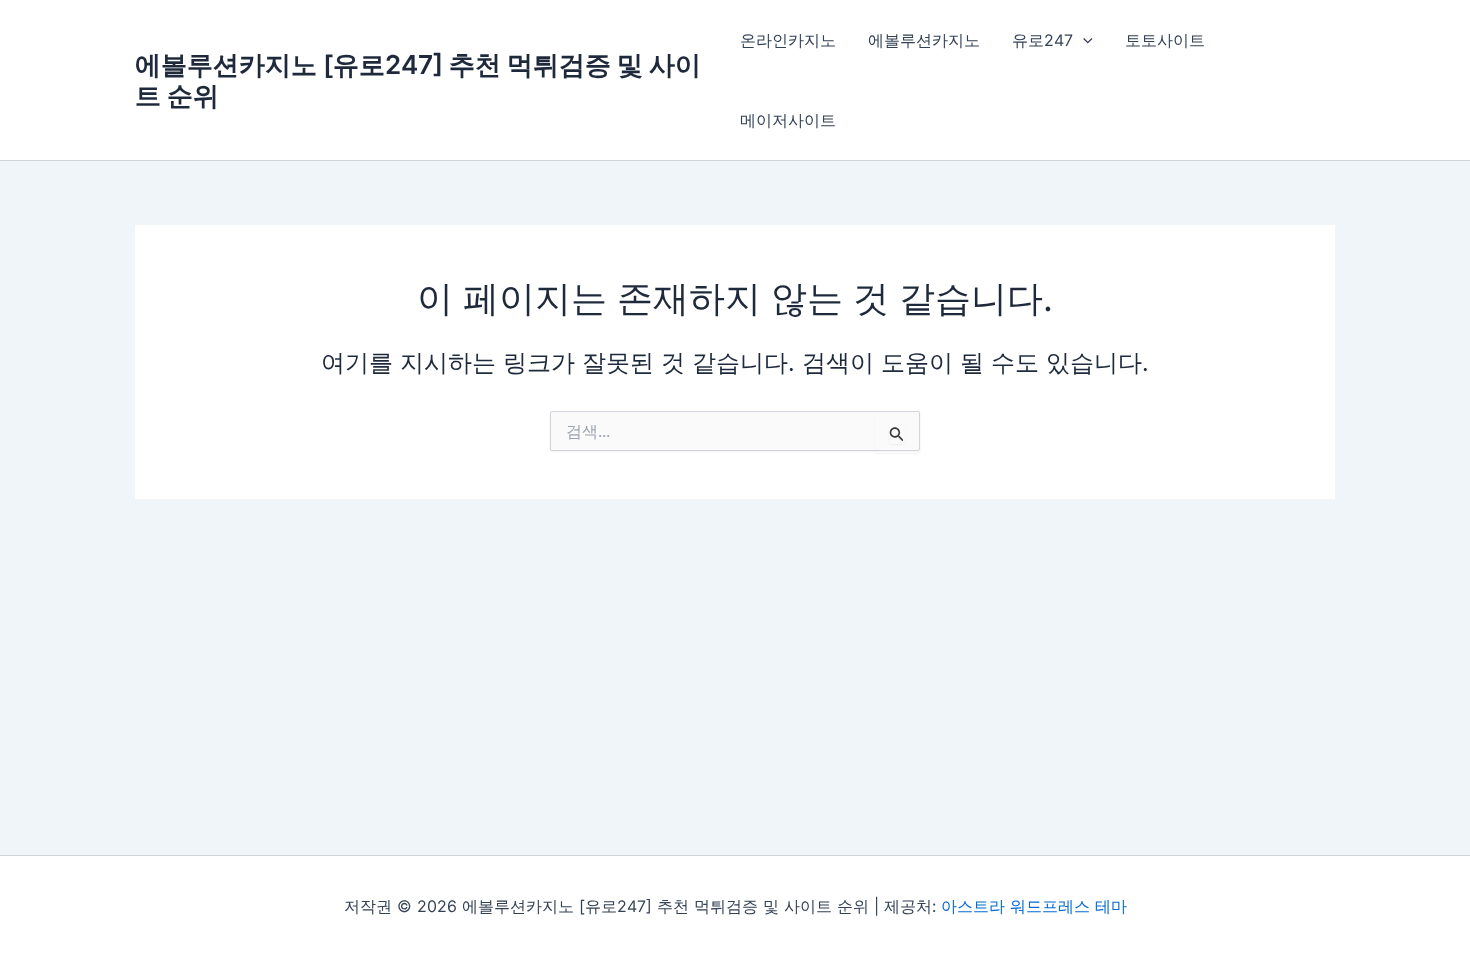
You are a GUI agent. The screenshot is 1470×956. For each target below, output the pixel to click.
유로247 (1042, 40)
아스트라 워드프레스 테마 (1034, 906)
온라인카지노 (788, 40)
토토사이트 (1165, 40)
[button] (1083, 40)
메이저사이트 (788, 120)
